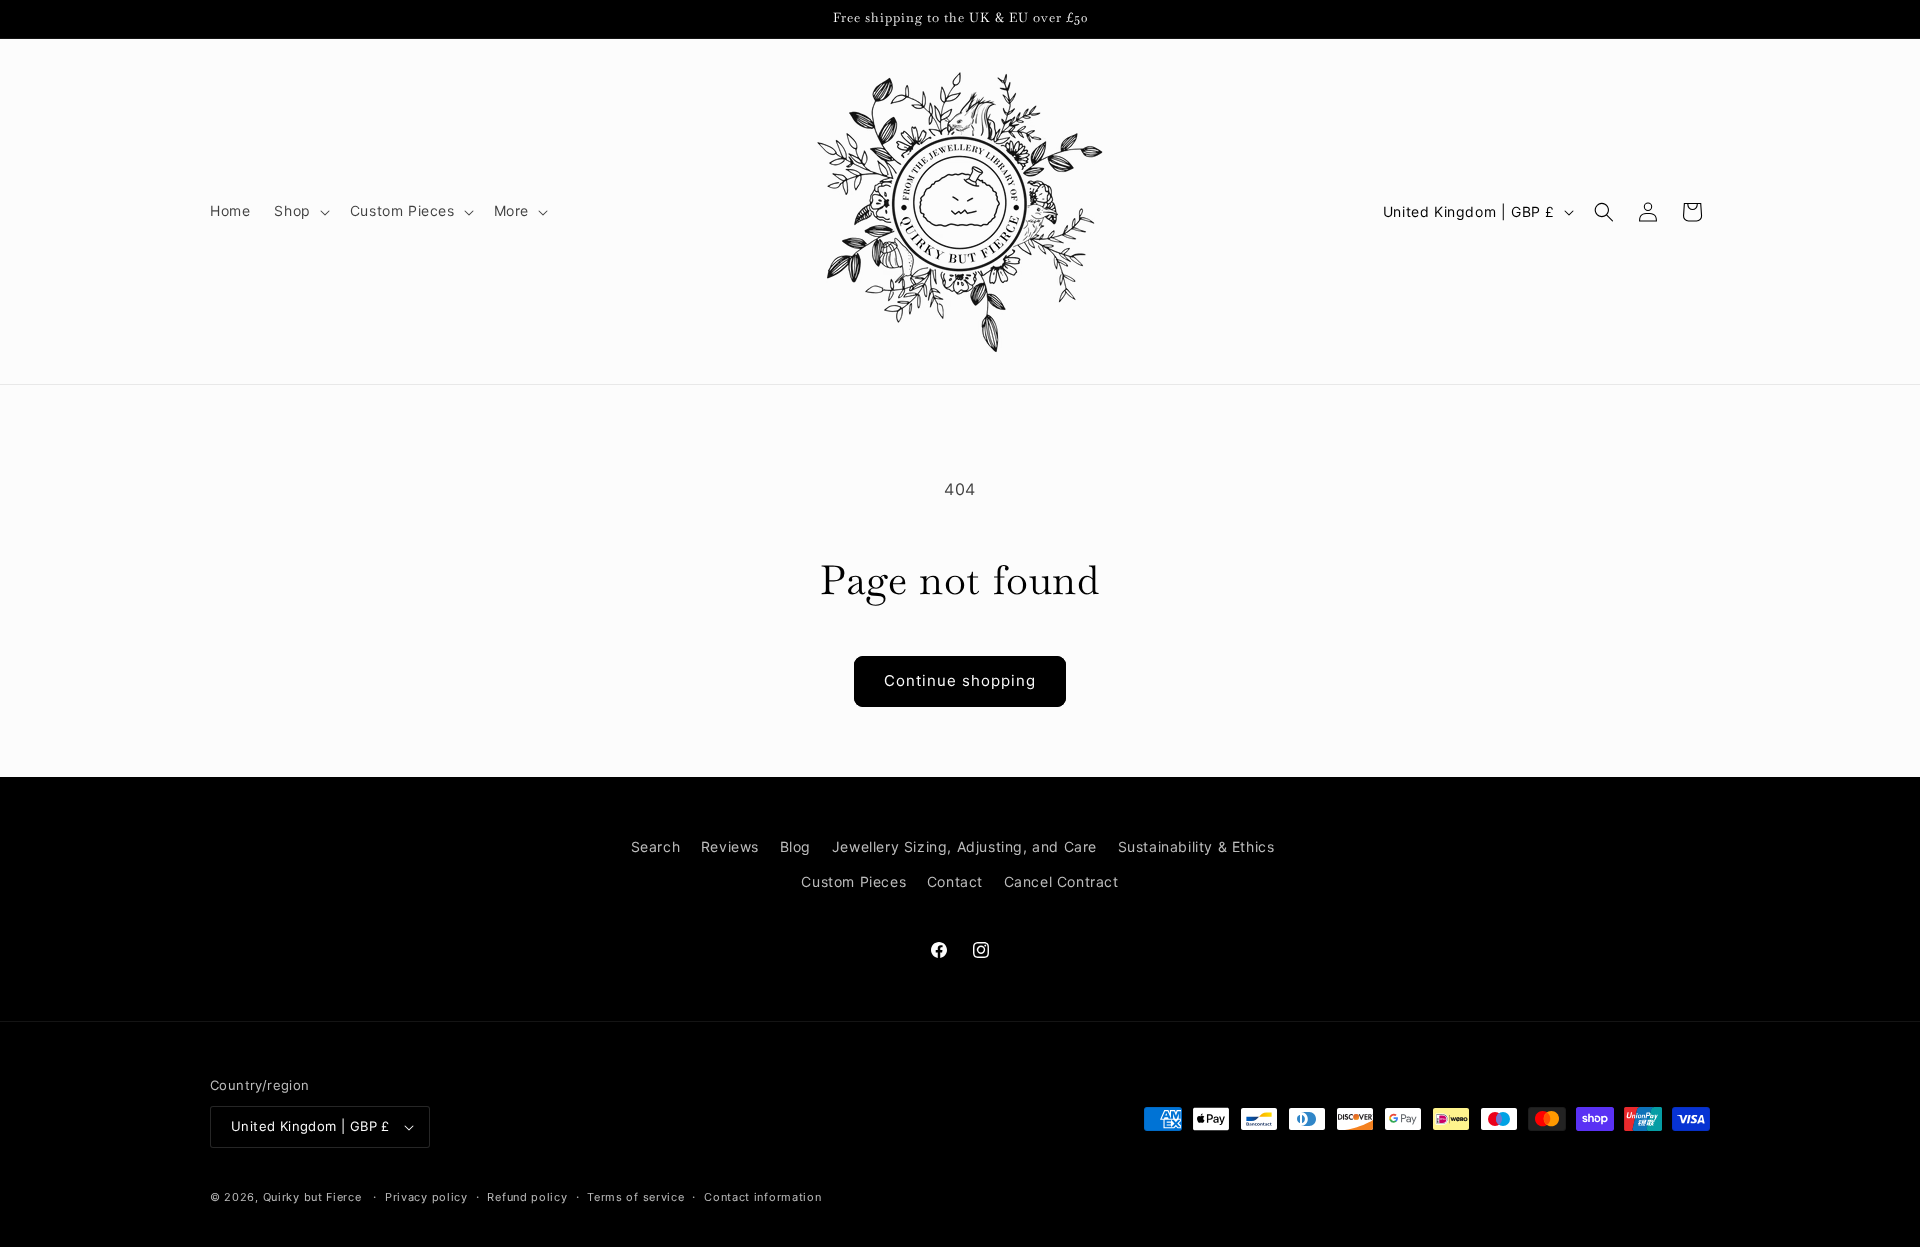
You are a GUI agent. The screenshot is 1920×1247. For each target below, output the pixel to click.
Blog (795, 846)
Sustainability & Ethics (1196, 846)
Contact (955, 881)
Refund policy (527, 1197)
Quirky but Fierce (312, 1197)
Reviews (730, 846)
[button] (299, 211)
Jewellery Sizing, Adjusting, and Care (964, 846)
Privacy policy (426, 1197)
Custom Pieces (853, 881)
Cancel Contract (1061, 881)
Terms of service (635, 1197)
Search (656, 846)
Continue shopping (960, 680)
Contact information (762, 1197)
